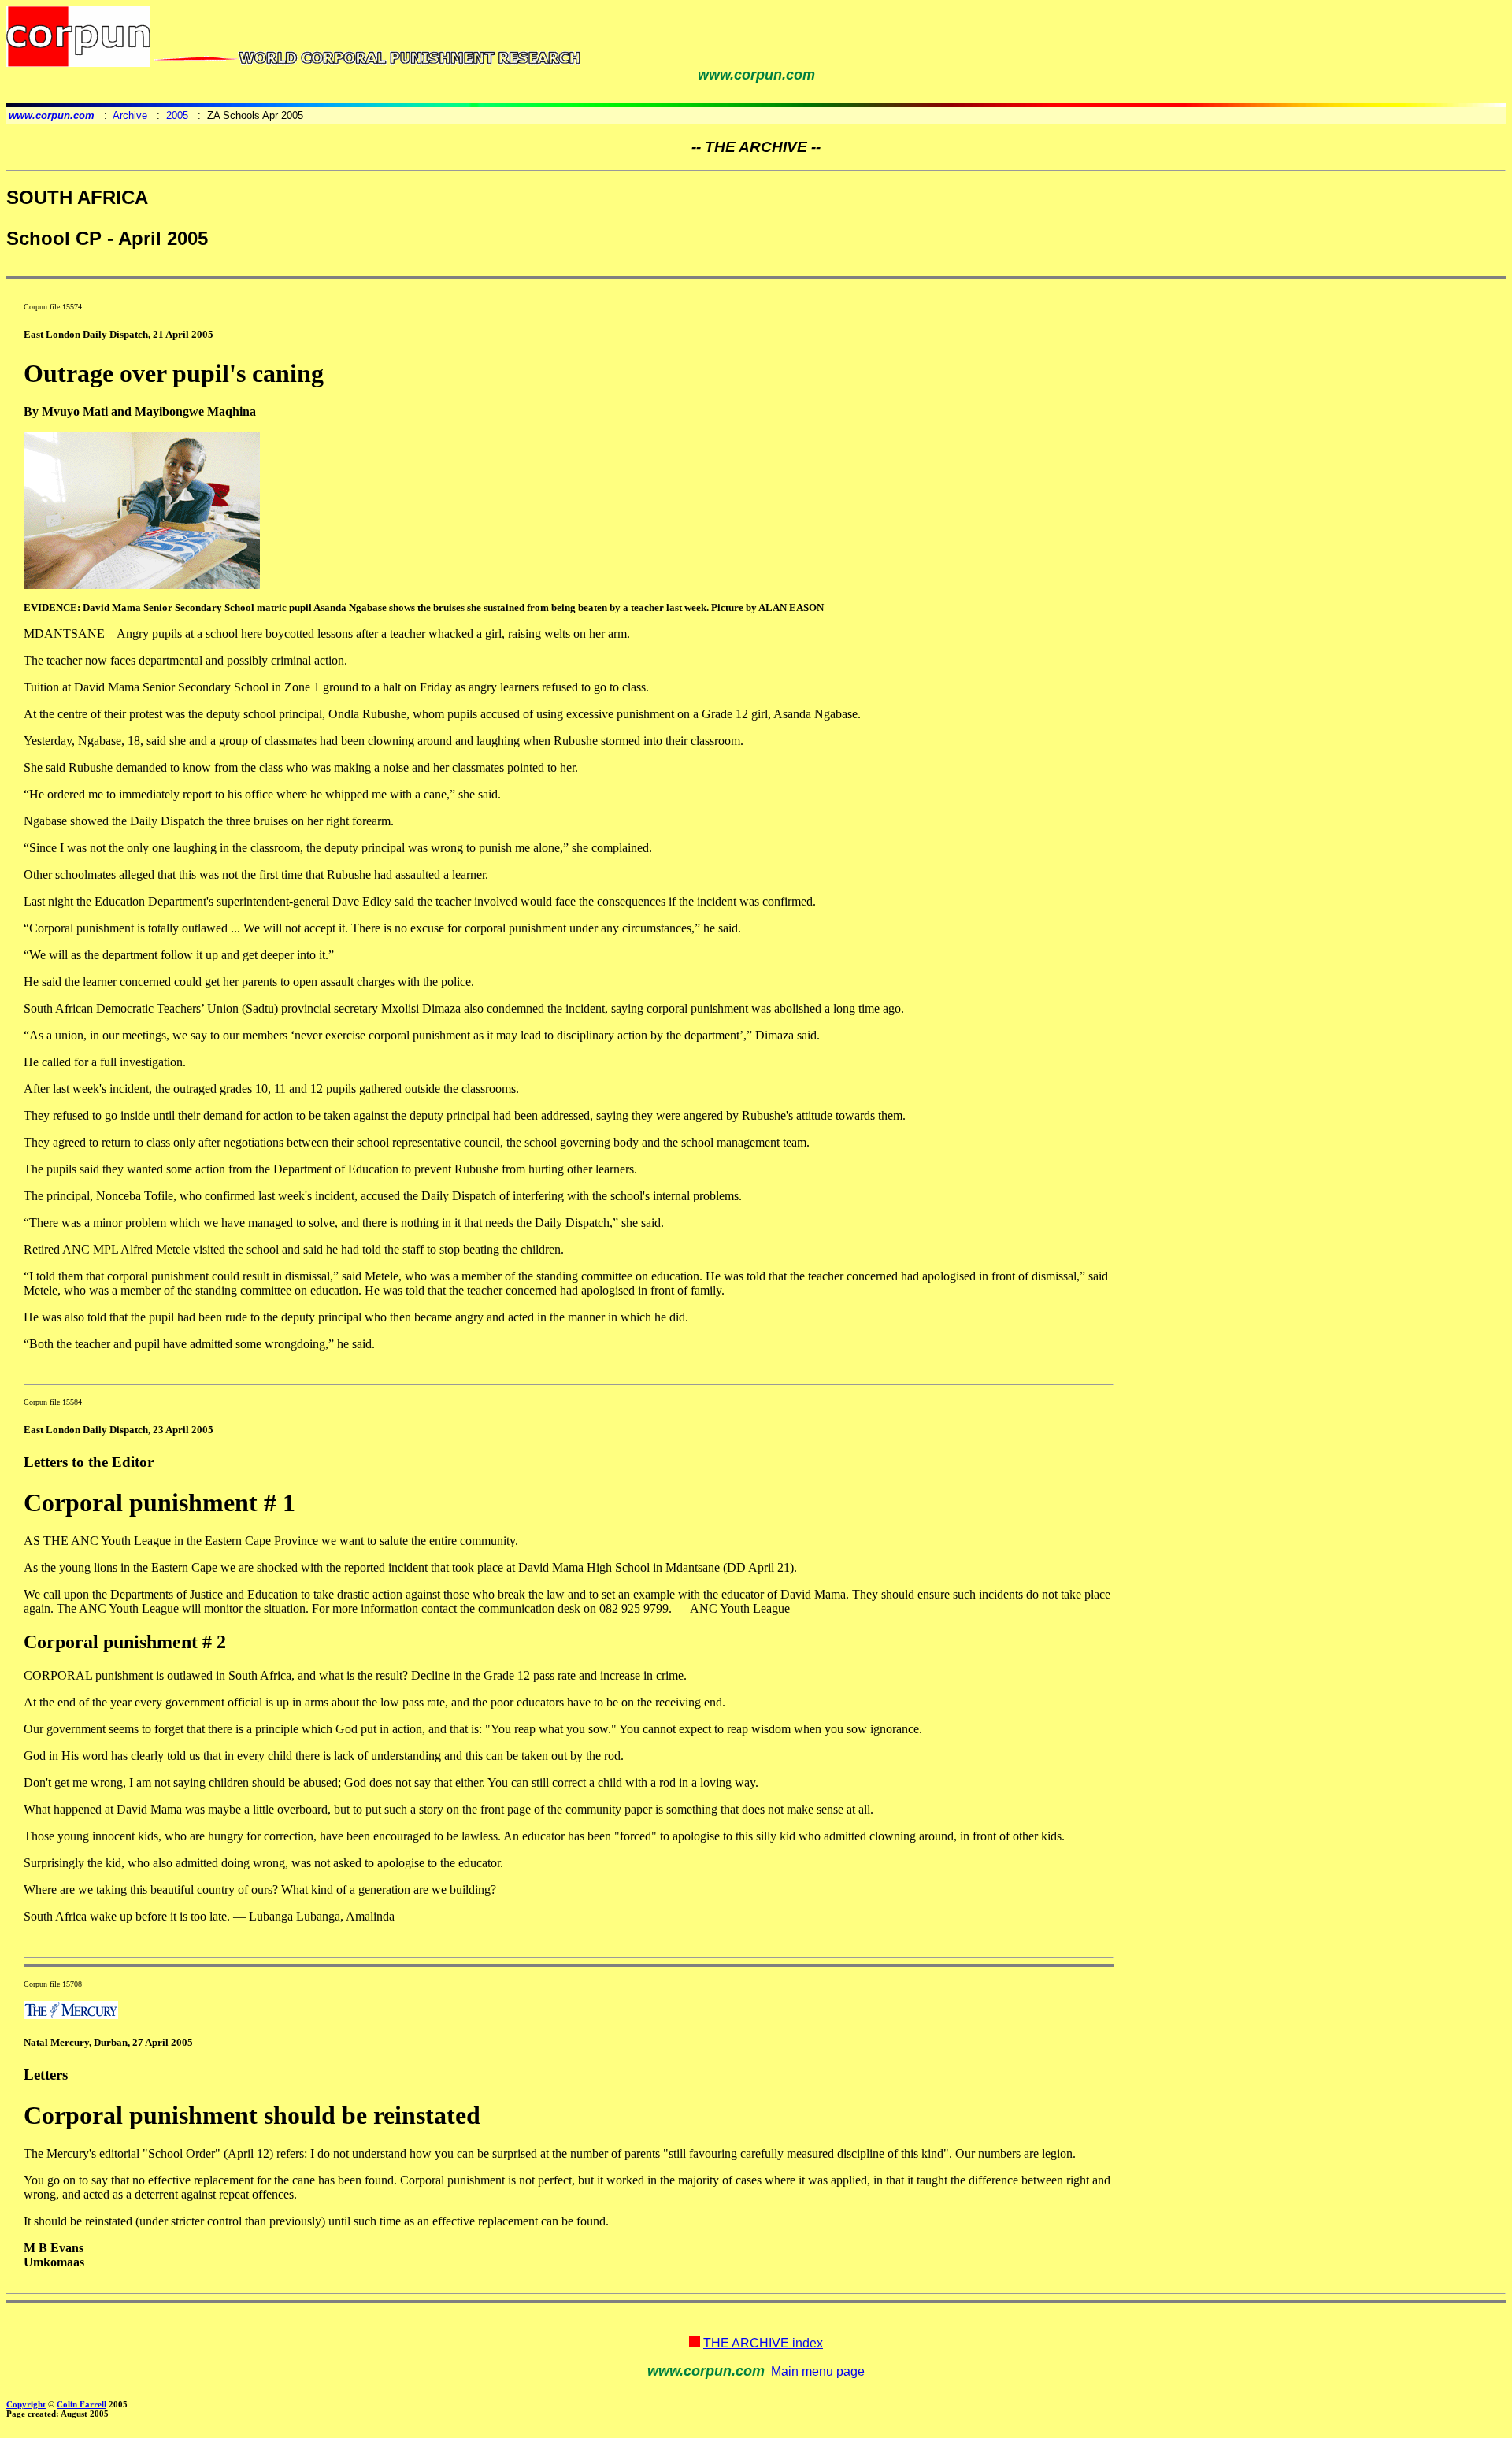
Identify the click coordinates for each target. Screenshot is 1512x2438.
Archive (130, 115)
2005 (177, 115)
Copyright (26, 2404)
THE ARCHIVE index (763, 2343)
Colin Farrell (82, 2404)
